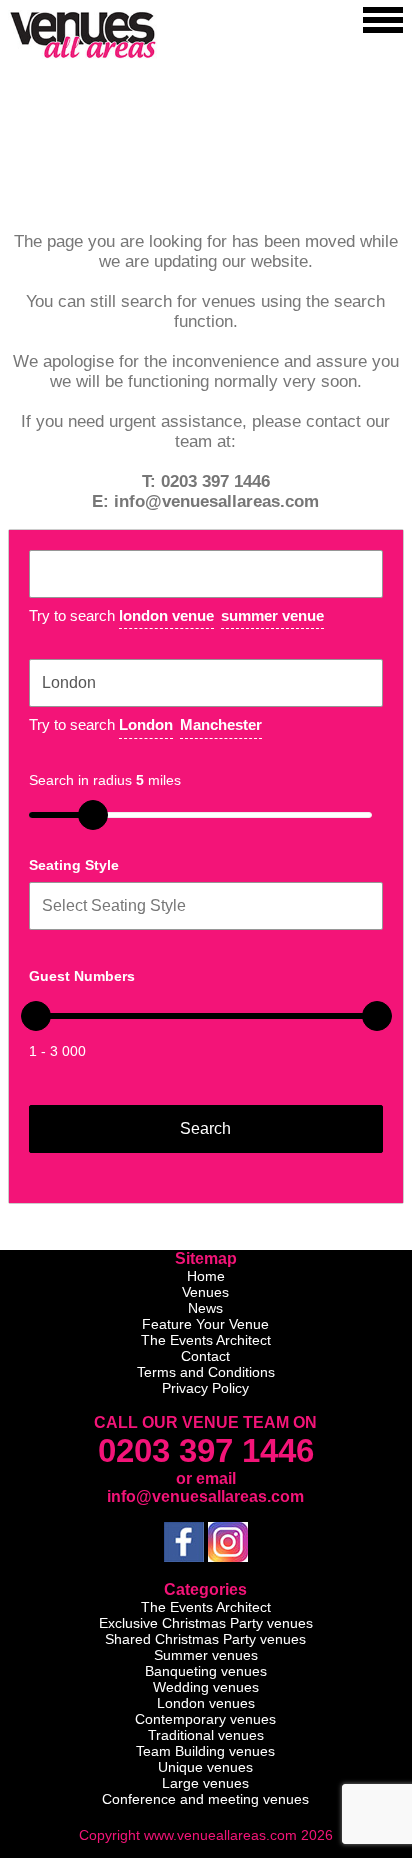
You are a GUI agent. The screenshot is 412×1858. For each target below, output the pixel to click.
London (146, 724)
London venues (206, 1703)
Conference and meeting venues (205, 1799)
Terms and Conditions (206, 1372)
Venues (205, 1292)
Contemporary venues (205, 1719)
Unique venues (205, 1767)
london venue (166, 615)
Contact (205, 1356)
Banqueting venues (206, 1671)
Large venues (205, 1783)
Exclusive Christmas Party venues (206, 1623)
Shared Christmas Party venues (205, 1639)
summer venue (272, 615)
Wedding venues (206, 1687)
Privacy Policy (205, 1388)
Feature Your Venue (205, 1324)
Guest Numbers (82, 976)
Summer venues (206, 1655)
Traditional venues (206, 1735)
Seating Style (74, 865)
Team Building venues (205, 1751)
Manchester (221, 724)
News (205, 1308)
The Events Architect (206, 1340)
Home (206, 1276)
